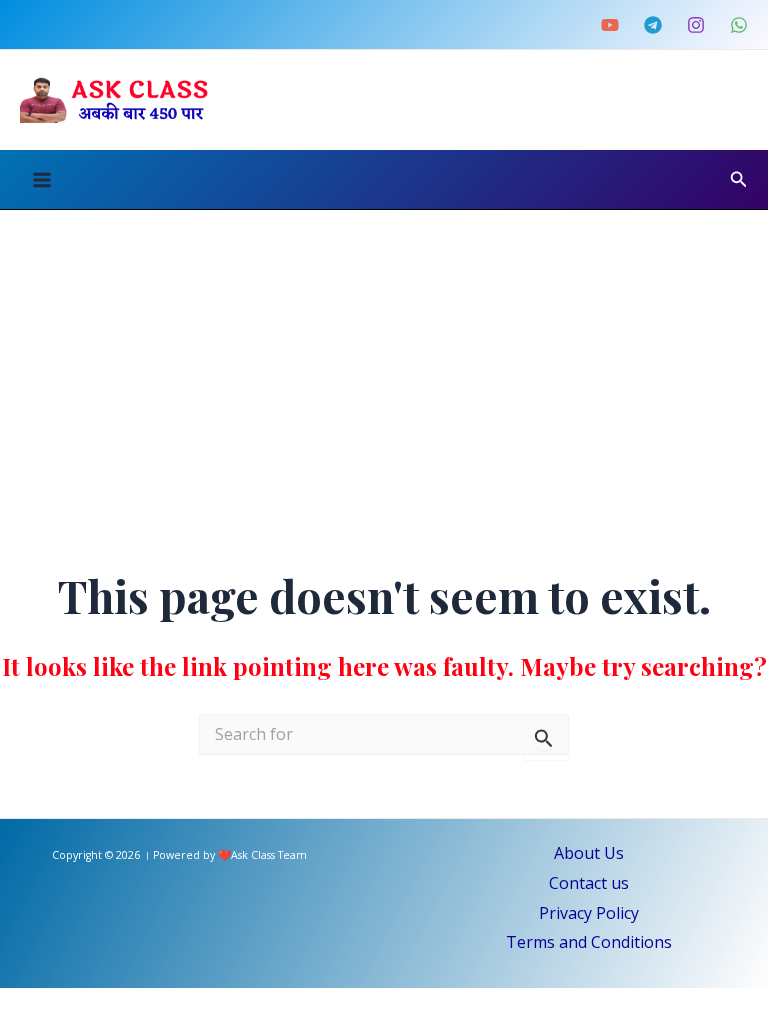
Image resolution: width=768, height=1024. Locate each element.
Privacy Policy (589, 913)
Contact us (589, 883)
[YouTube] (610, 25)
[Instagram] (696, 25)
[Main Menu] (42, 180)
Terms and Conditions (589, 942)
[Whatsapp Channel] (739, 25)
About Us (589, 853)
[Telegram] (653, 25)
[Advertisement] (384, 360)
